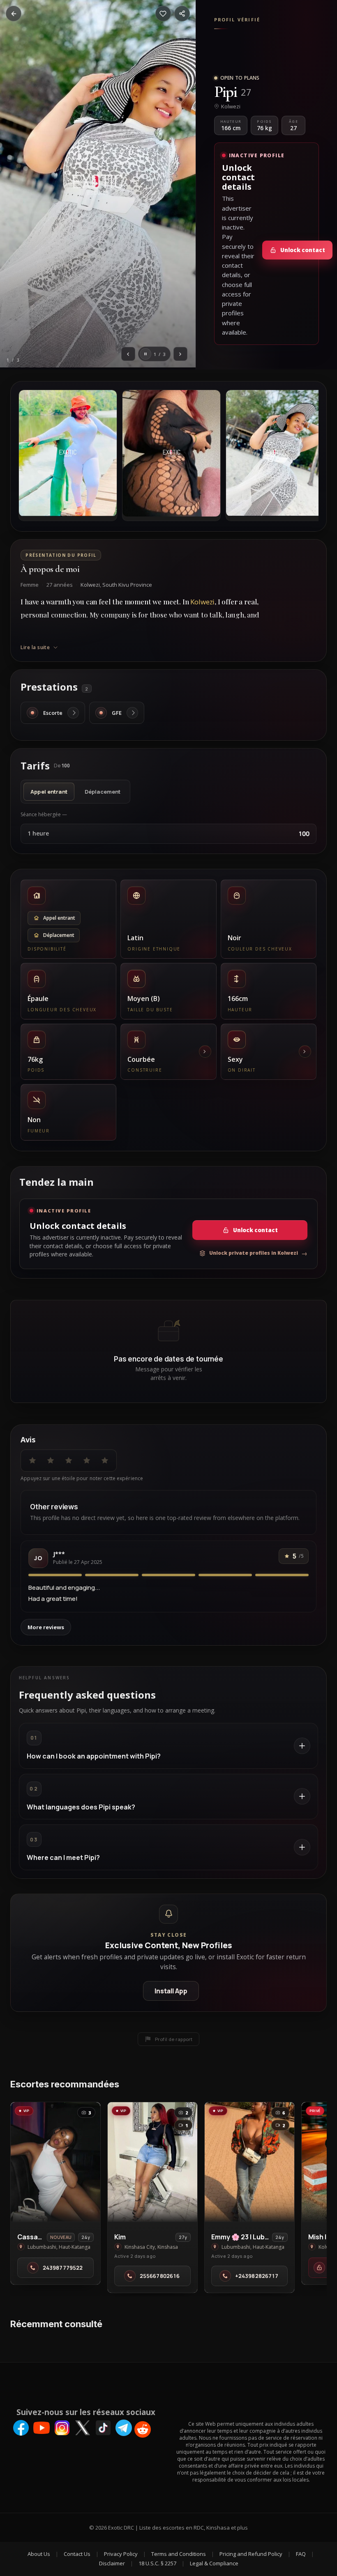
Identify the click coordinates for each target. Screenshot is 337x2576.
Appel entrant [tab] (49, 792)
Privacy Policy (121, 2554)
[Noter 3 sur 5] (69, 1460)
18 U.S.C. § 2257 (157, 2563)
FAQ (301, 2554)
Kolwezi (90, 585)
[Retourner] (14, 14)
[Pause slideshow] (145, 354)
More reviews (46, 1627)
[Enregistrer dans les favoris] (163, 14)
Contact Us (77, 2554)
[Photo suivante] (180, 354)
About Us (39, 2554)
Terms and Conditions (179, 2554)
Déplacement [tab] (103, 792)
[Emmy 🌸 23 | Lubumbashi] (249, 2162)
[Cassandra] (55, 2162)
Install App (171, 1991)
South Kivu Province (127, 585)
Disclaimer (112, 2563)
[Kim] (152, 2162)
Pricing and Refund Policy (251, 2554)
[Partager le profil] (182, 14)
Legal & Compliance (214, 2563)
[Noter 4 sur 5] (87, 1460)
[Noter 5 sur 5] (105, 1460)
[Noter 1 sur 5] (32, 1460)
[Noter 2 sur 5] (51, 1460)
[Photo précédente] (128, 354)
